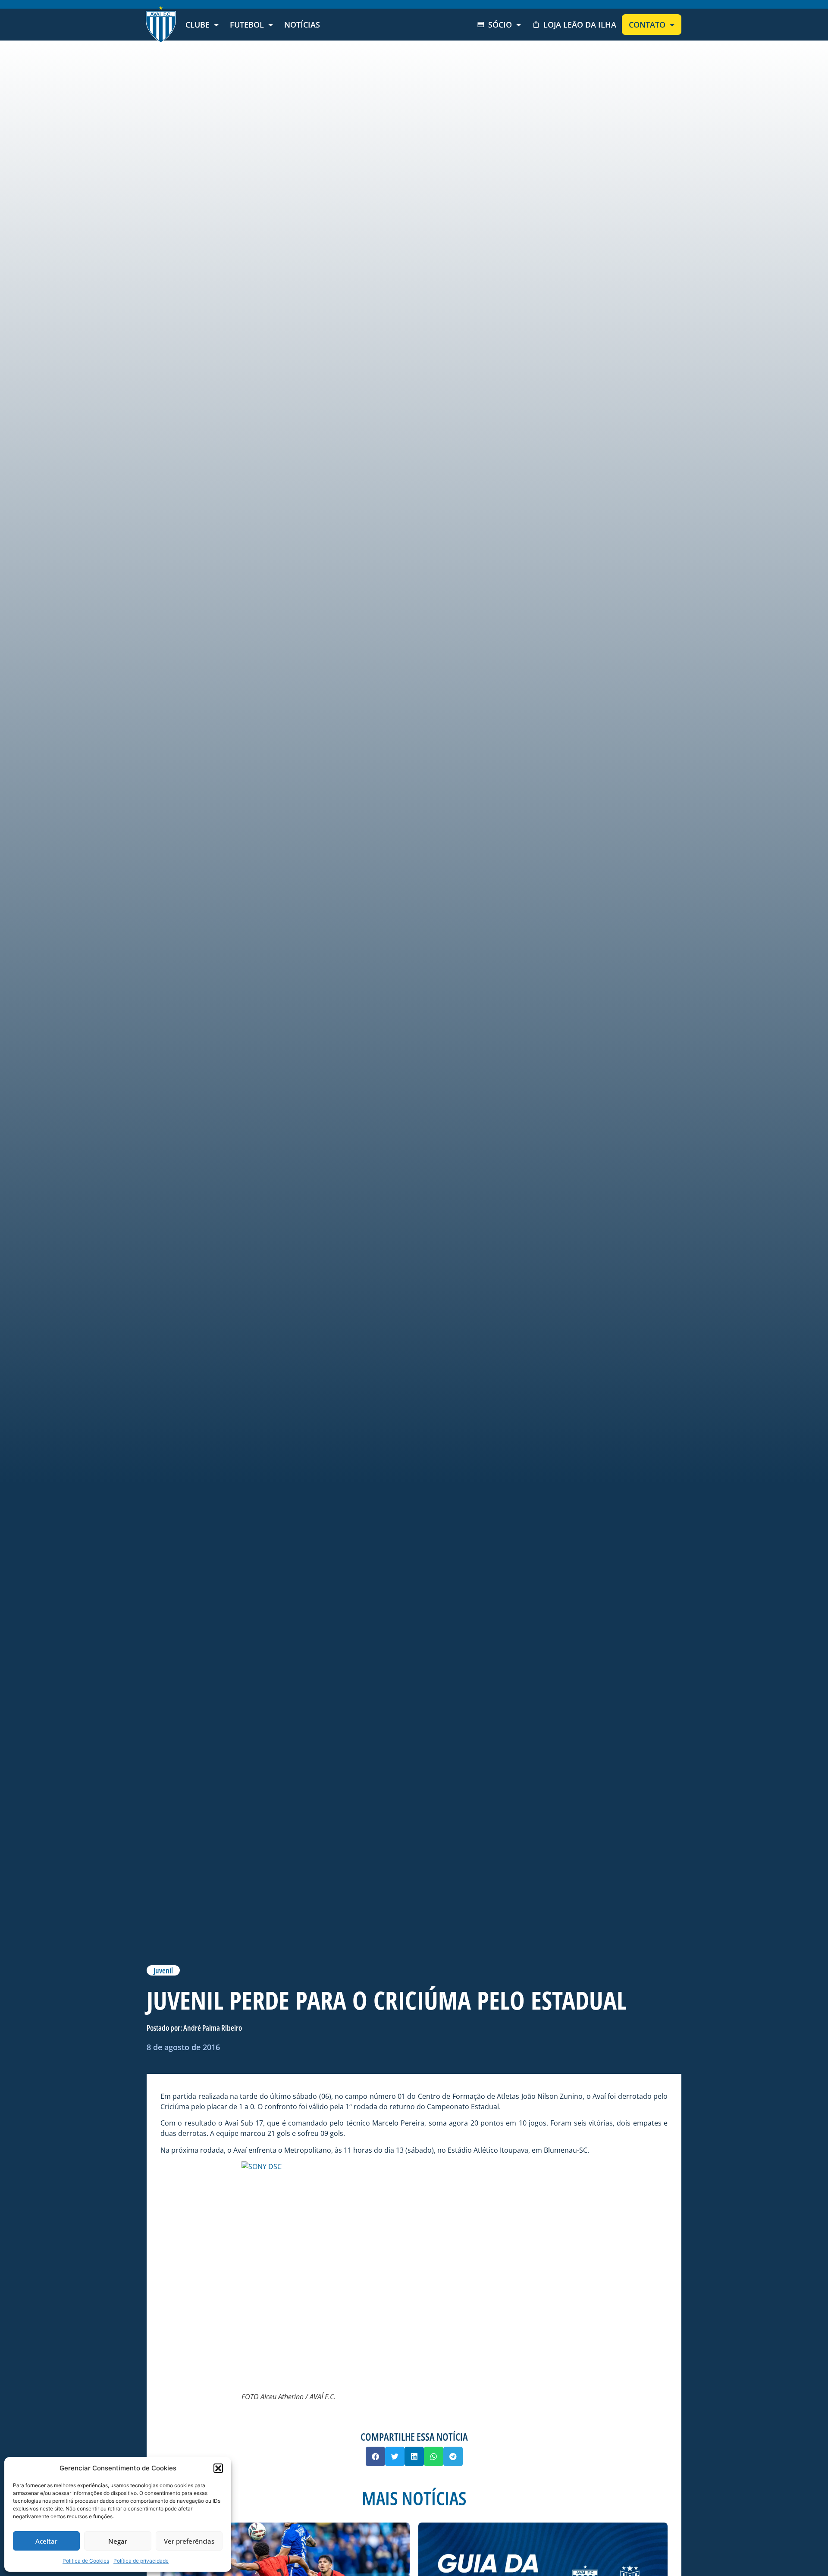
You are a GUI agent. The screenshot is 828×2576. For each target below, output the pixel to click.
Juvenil (163, 1970)
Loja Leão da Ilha (580, 25)
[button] (218, 2468)
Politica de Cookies (86, 2561)
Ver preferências (189, 2541)
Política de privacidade (141, 2561)
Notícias (302, 25)
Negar (118, 2541)
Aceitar (46, 2541)
